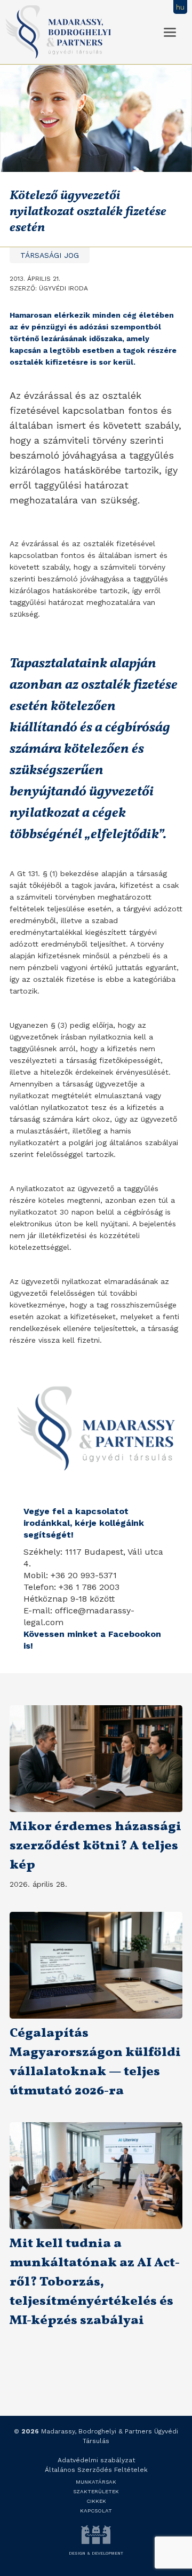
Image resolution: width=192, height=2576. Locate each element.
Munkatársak (96, 2482)
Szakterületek (96, 2491)
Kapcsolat (96, 2511)
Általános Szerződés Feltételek (96, 2470)
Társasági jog (50, 255)
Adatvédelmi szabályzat (96, 2460)
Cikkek (96, 2501)
